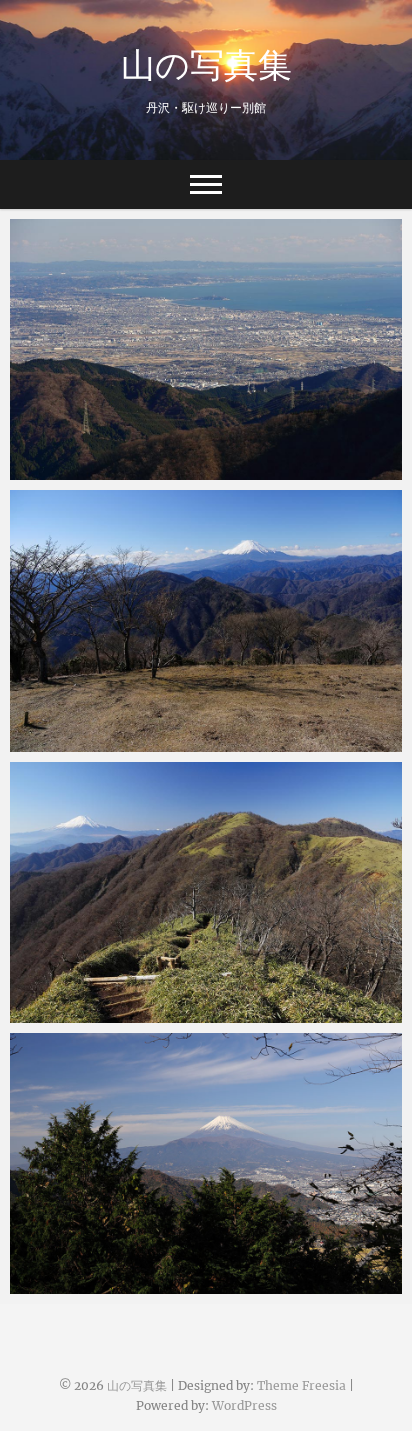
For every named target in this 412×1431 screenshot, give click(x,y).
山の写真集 (206, 64)
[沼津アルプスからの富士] (206, 1163)
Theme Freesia (301, 1385)
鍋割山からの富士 (90, 742)
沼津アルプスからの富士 (112, 1284)
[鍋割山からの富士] (206, 620)
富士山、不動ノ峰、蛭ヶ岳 (120, 1013)
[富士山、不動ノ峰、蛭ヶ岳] (206, 892)
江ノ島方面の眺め (90, 470)
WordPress (244, 1405)
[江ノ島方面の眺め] (206, 349)
